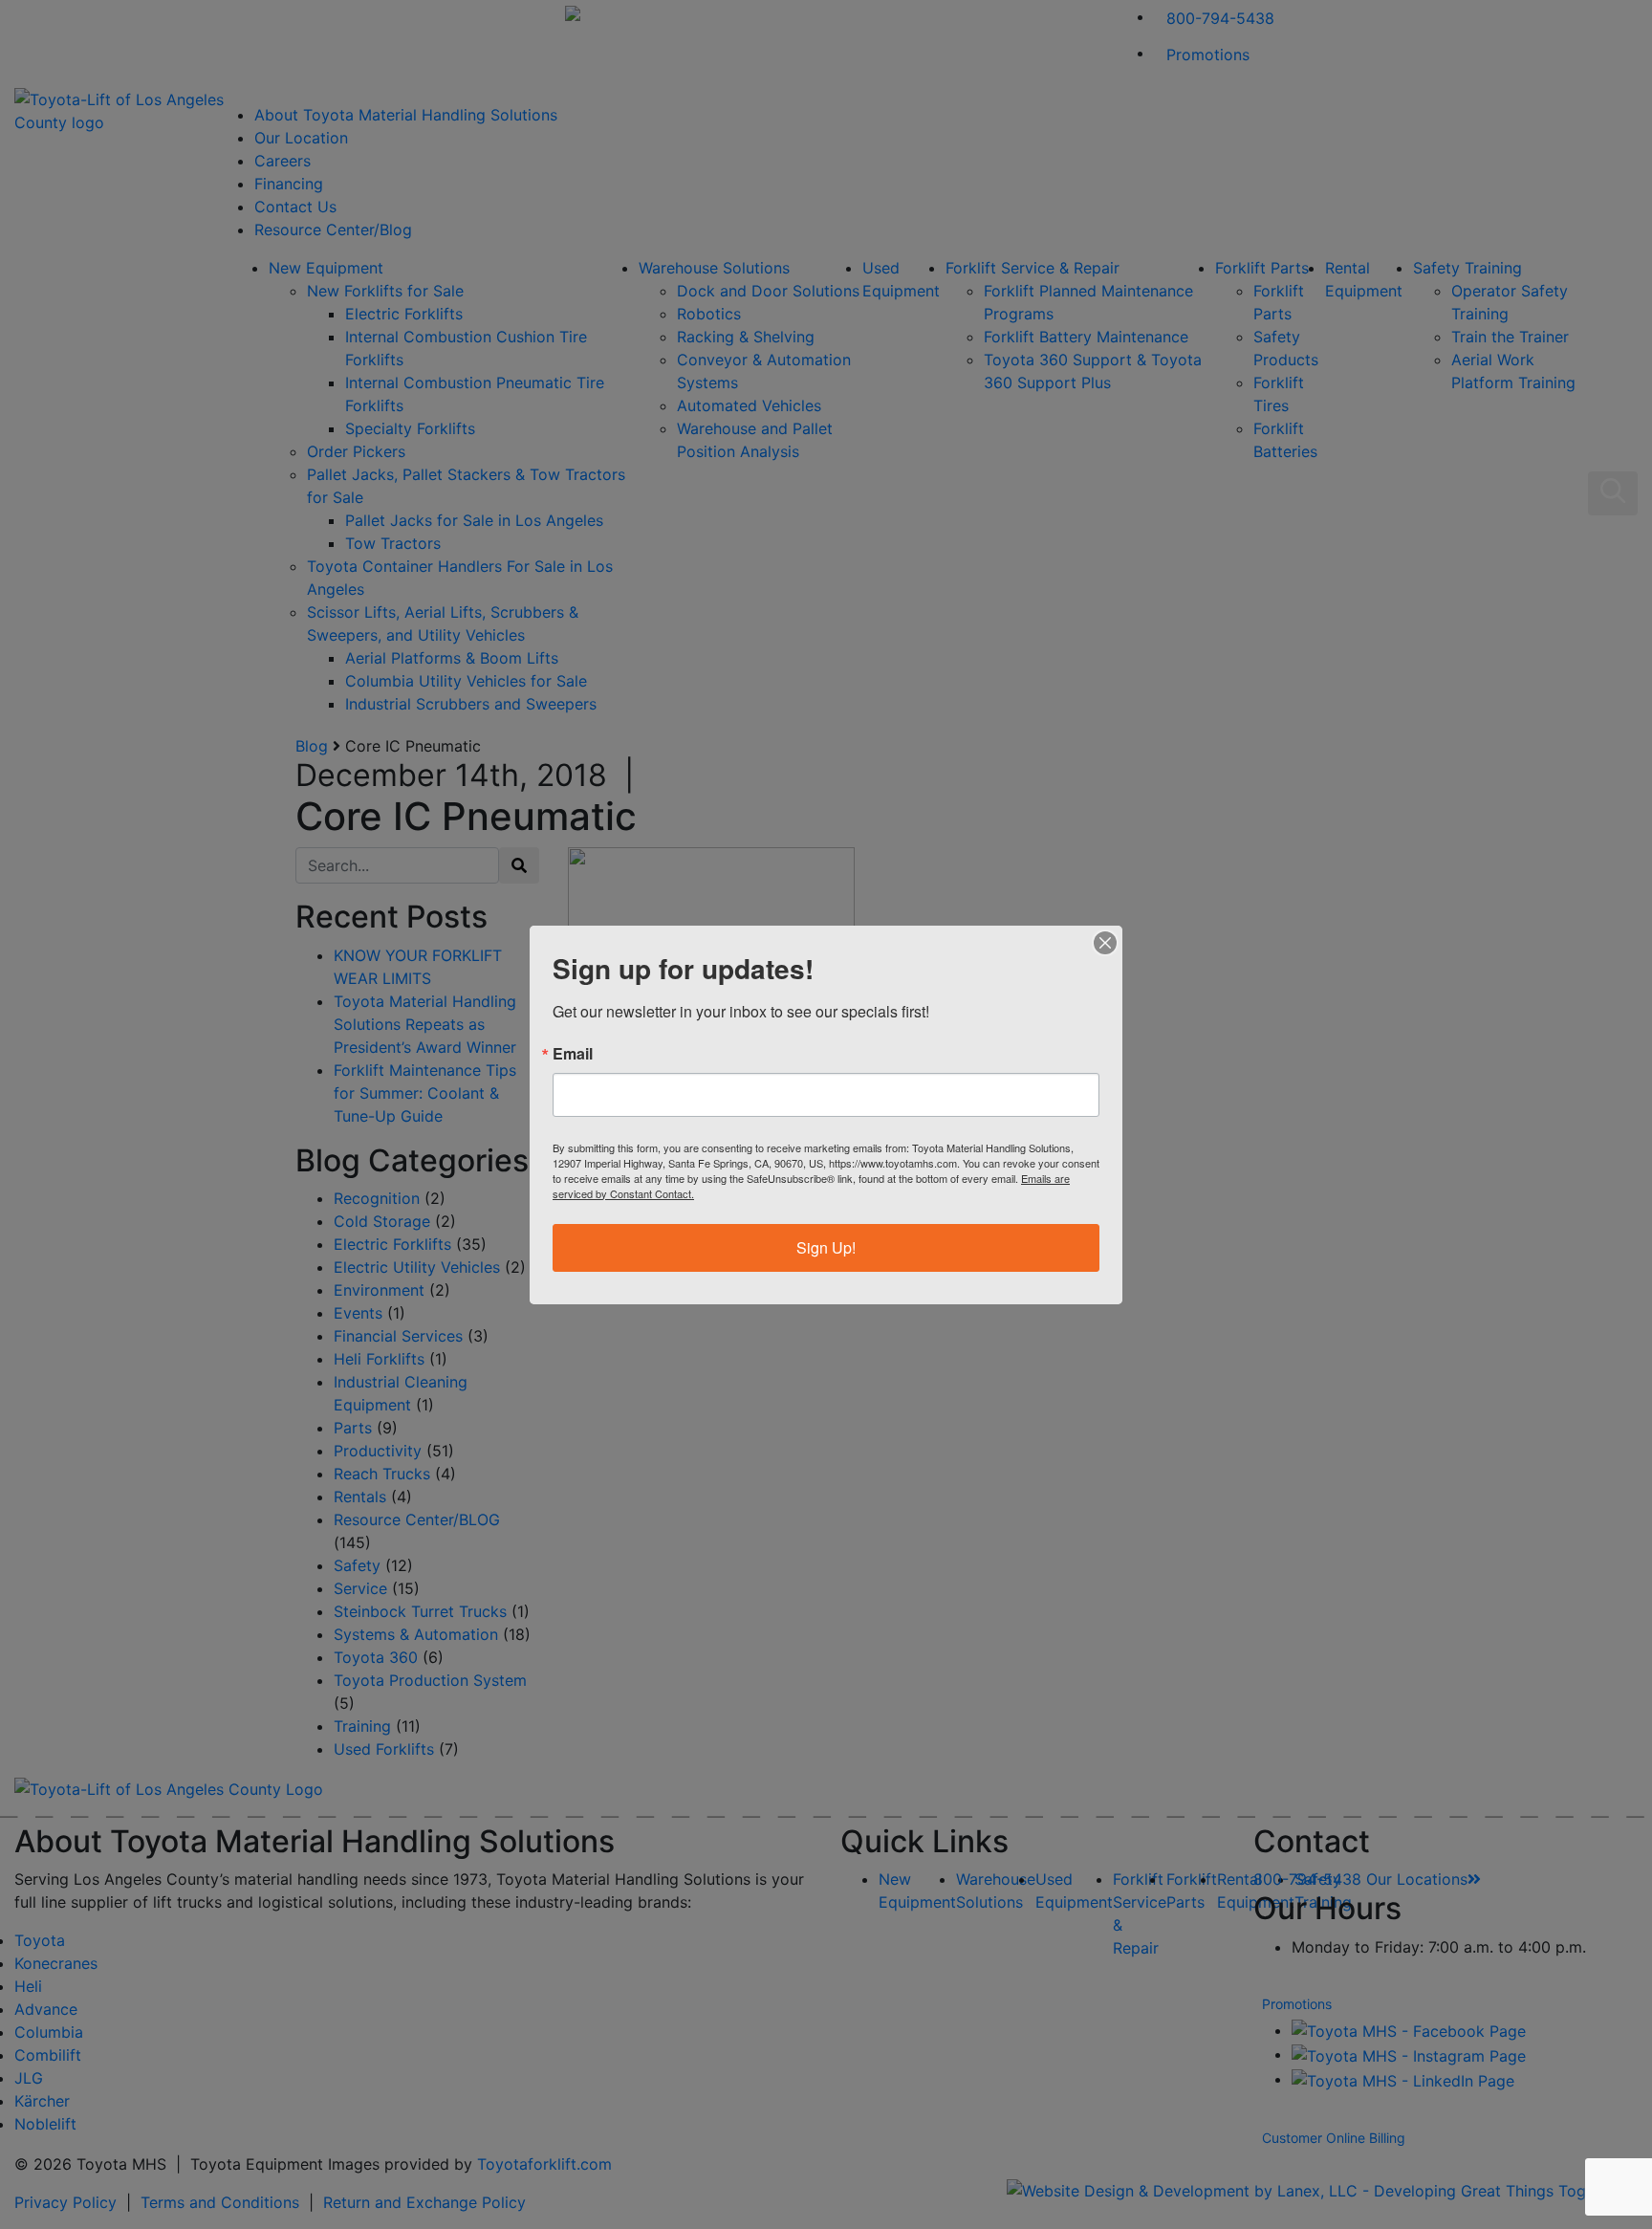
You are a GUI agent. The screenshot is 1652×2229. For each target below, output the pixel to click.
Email (573, 1054)
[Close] (1105, 943)
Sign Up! (826, 1247)
